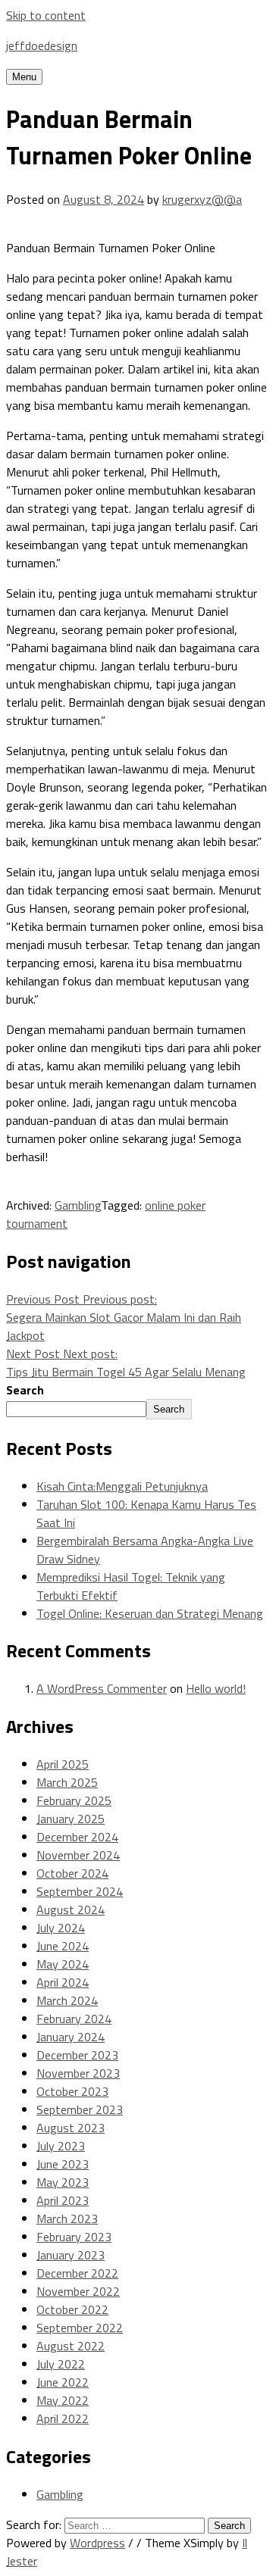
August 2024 (71, 1909)
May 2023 (63, 2182)
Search (25, 1390)
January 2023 (71, 2255)
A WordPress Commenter (102, 1688)
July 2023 (61, 2146)
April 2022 (63, 2418)
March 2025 (67, 1782)
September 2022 (80, 2328)
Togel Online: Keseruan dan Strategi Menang (150, 1613)
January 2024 (71, 2037)
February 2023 (74, 2237)
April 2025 (63, 1764)
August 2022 (71, 2346)
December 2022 (77, 2273)
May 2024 (63, 1964)
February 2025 (74, 1800)
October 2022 (72, 2309)
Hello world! (216, 1688)
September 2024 (80, 1891)
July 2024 (61, 1928)
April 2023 (63, 2200)
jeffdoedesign (42, 45)
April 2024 (63, 1982)
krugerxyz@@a (202, 199)
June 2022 (63, 2382)
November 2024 (78, 1855)
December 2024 (77, 1837)
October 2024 (72, 1873)
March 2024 (67, 2000)
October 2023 (72, 2091)
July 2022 (61, 2364)
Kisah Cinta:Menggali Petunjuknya (122, 1486)
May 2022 (63, 2400)
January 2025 (71, 1819)
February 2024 (74, 2019)
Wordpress (97, 2543)
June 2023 (63, 2164)
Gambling (78, 1205)
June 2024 (63, 1946)
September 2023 (80, 2109)
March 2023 (67, 2218)
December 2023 (77, 2055)
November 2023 (78, 2073)
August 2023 (71, 2128)
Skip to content (46, 15)
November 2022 (78, 2291)
